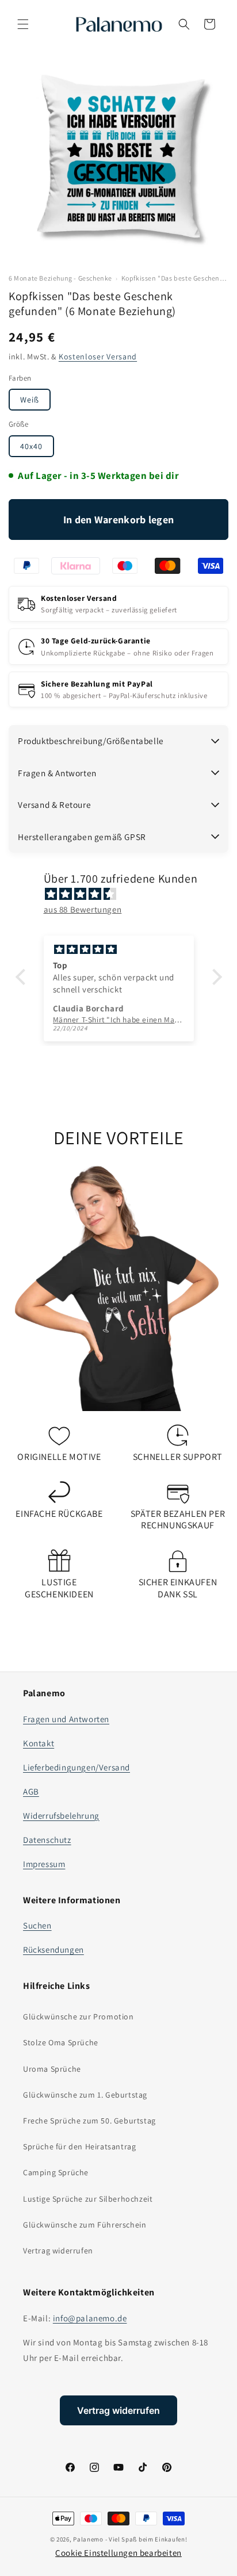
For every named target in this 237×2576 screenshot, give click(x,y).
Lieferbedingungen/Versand (77, 1767)
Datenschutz (47, 1840)
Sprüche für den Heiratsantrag (79, 2146)
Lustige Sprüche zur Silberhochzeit (88, 2199)
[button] (23, 24)
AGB (31, 1791)
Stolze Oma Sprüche (61, 2042)
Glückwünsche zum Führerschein (85, 2225)
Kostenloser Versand (98, 356)
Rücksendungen (53, 1950)
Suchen (37, 1925)
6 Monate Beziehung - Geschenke (60, 278)
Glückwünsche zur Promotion (79, 2017)
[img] (125, 894)
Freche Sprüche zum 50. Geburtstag (89, 2121)
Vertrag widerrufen (58, 2251)
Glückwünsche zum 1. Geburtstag (85, 2095)
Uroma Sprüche (52, 2069)
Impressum (44, 1864)
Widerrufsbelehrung (61, 1816)
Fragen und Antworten (66, 1719)
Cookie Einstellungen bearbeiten (118, 2553)
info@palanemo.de (90, 2318)
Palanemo (88, 2539)
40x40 (31, 446)
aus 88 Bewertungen (83, 909)
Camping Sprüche (56, 2172)
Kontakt (39, 1743)
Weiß (30, 400)
